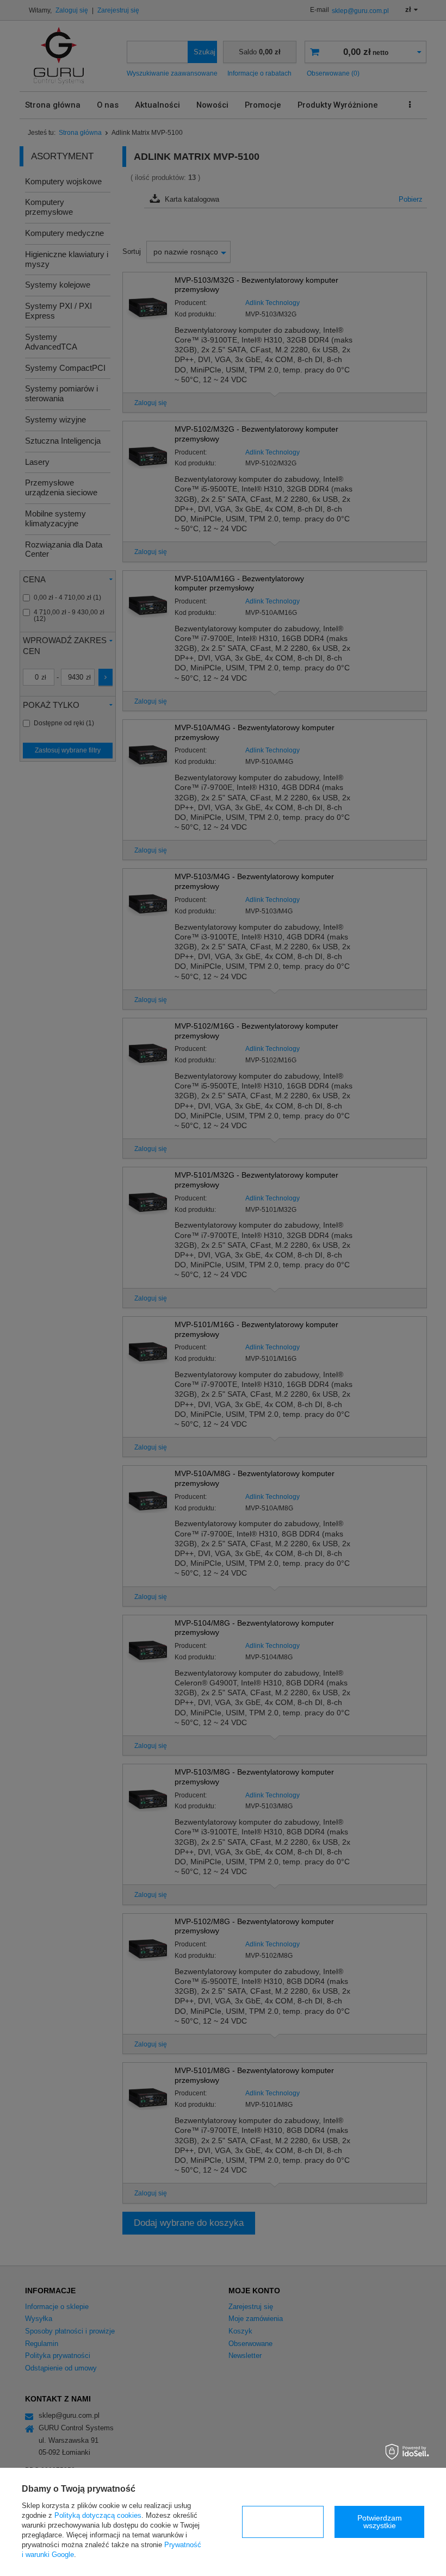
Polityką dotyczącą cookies (98, 2515)
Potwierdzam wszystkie (380, 2522)
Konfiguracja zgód (283, 2522)
